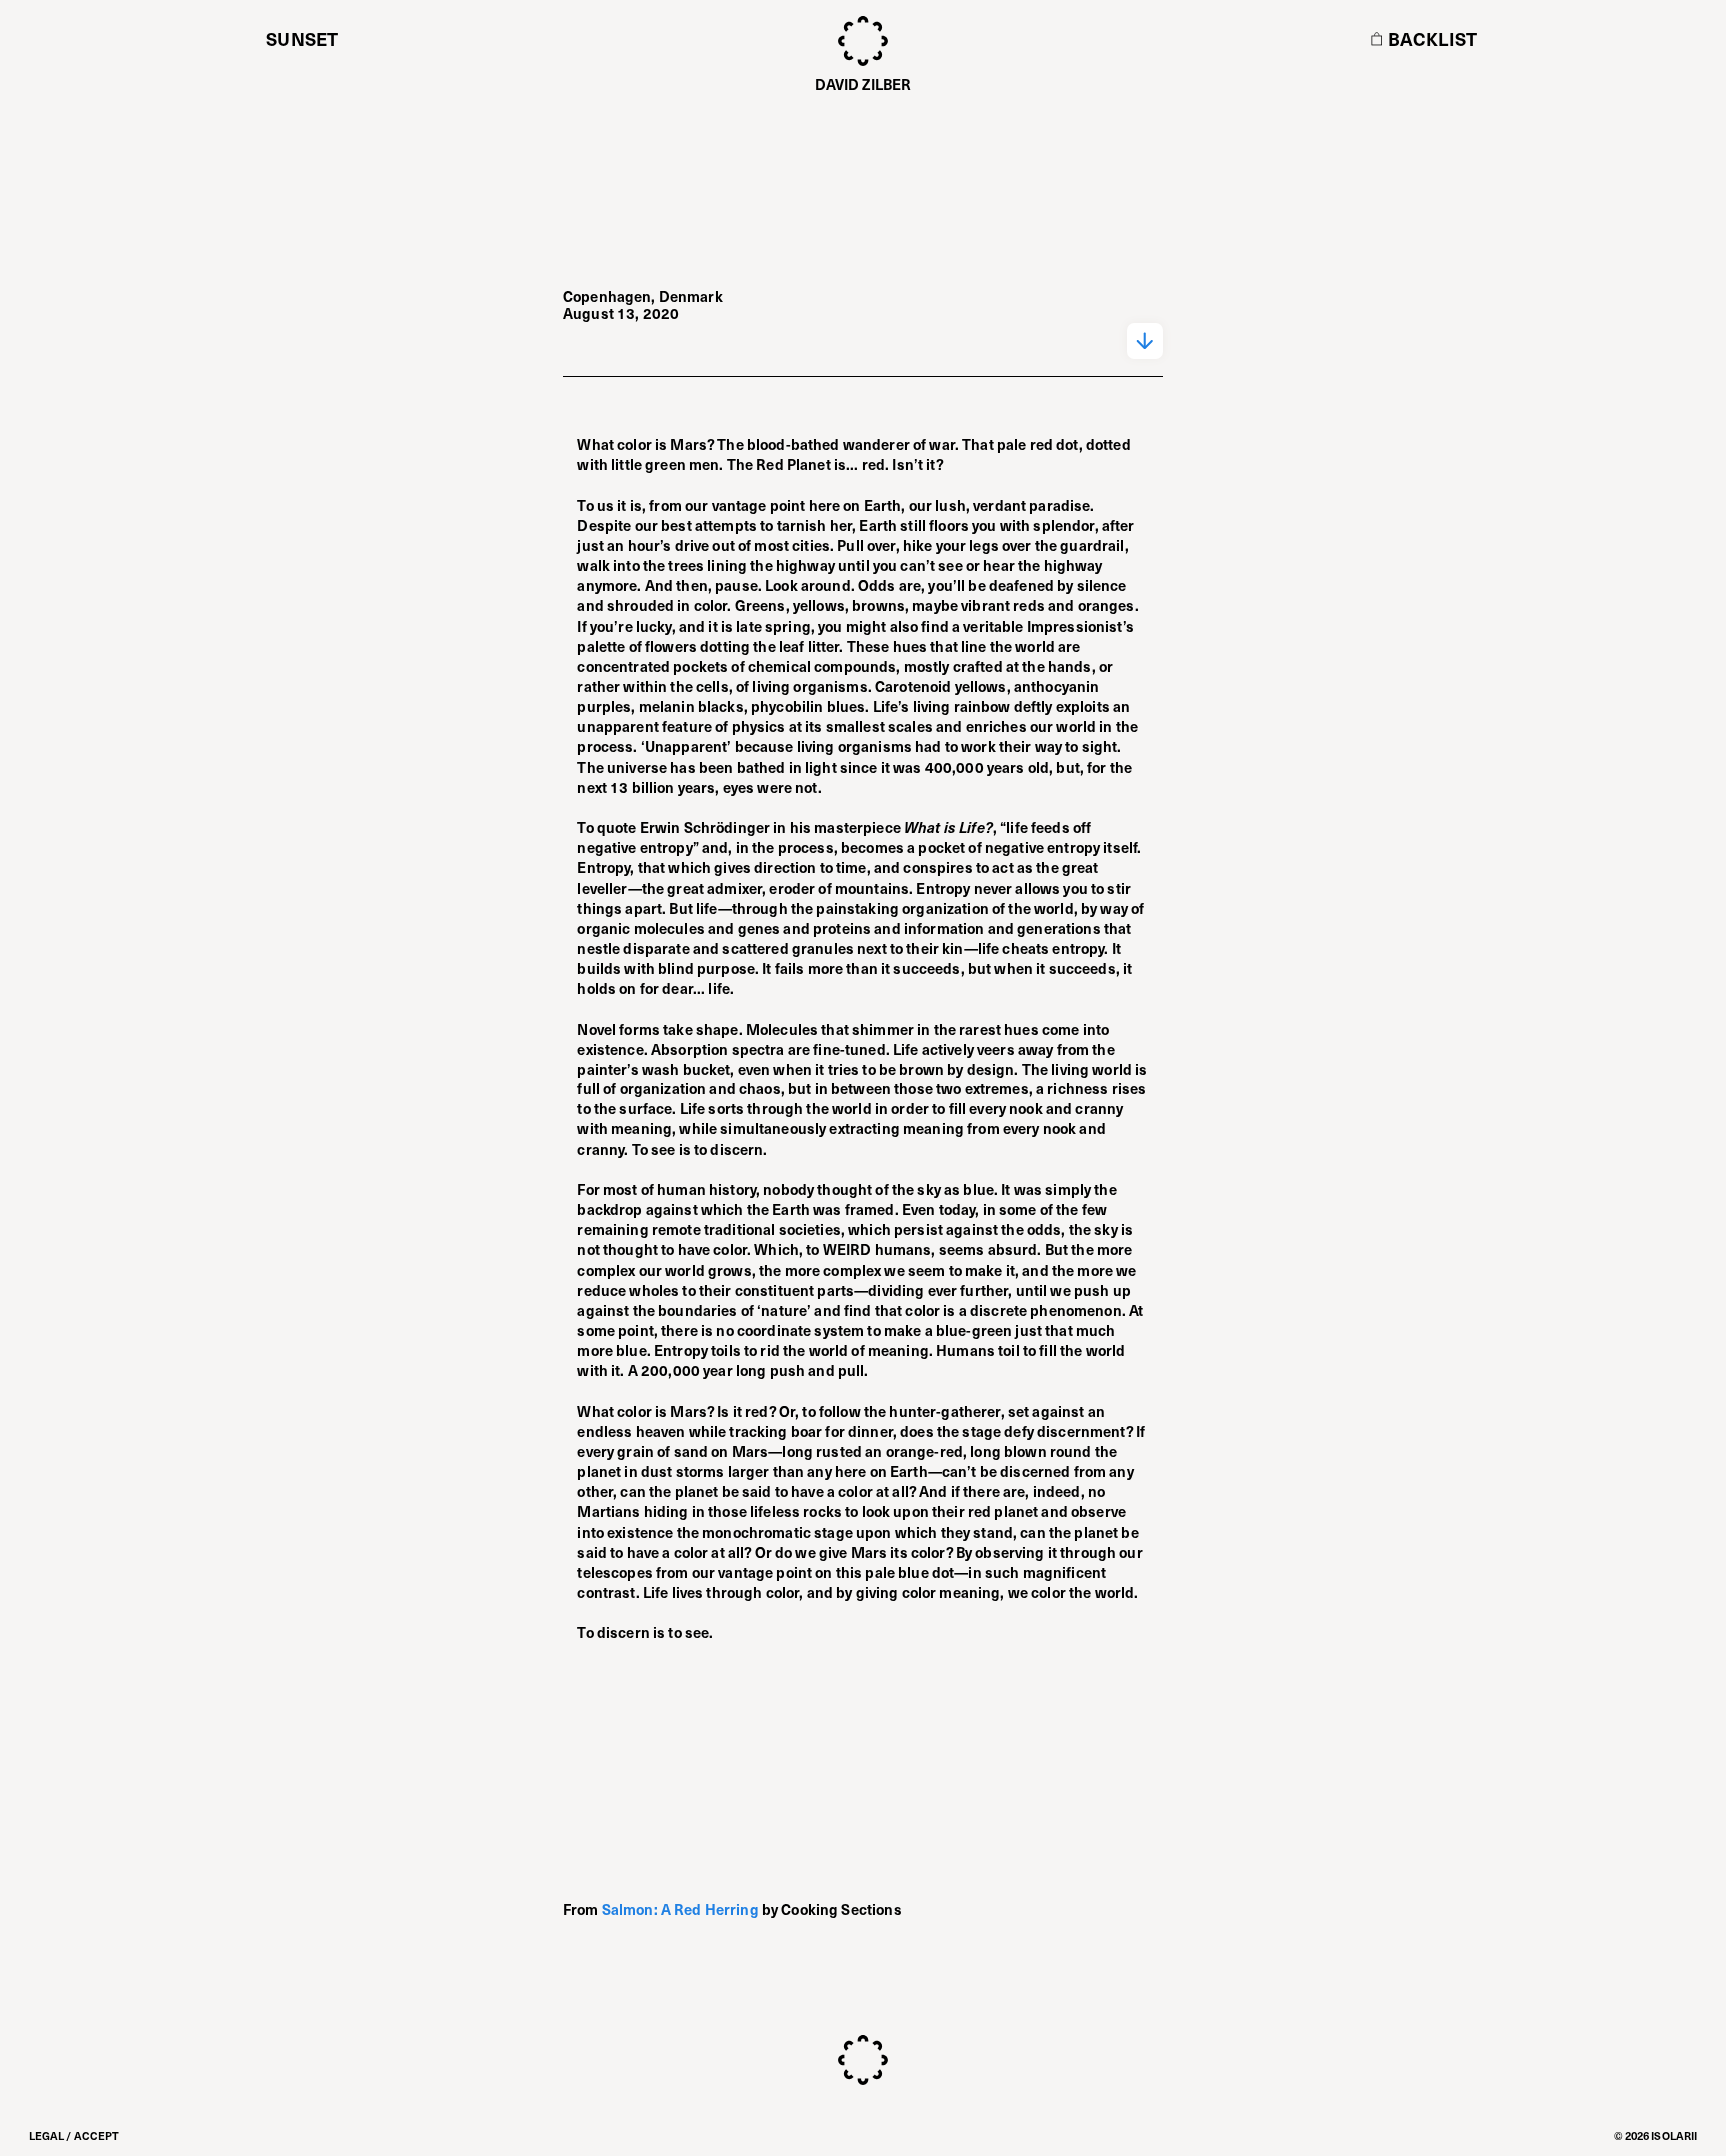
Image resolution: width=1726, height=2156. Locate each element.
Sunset (302, 39)
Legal (47, 2136)
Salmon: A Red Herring (681, 1909)
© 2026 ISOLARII (1656, 2136)
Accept (97, 2136)
